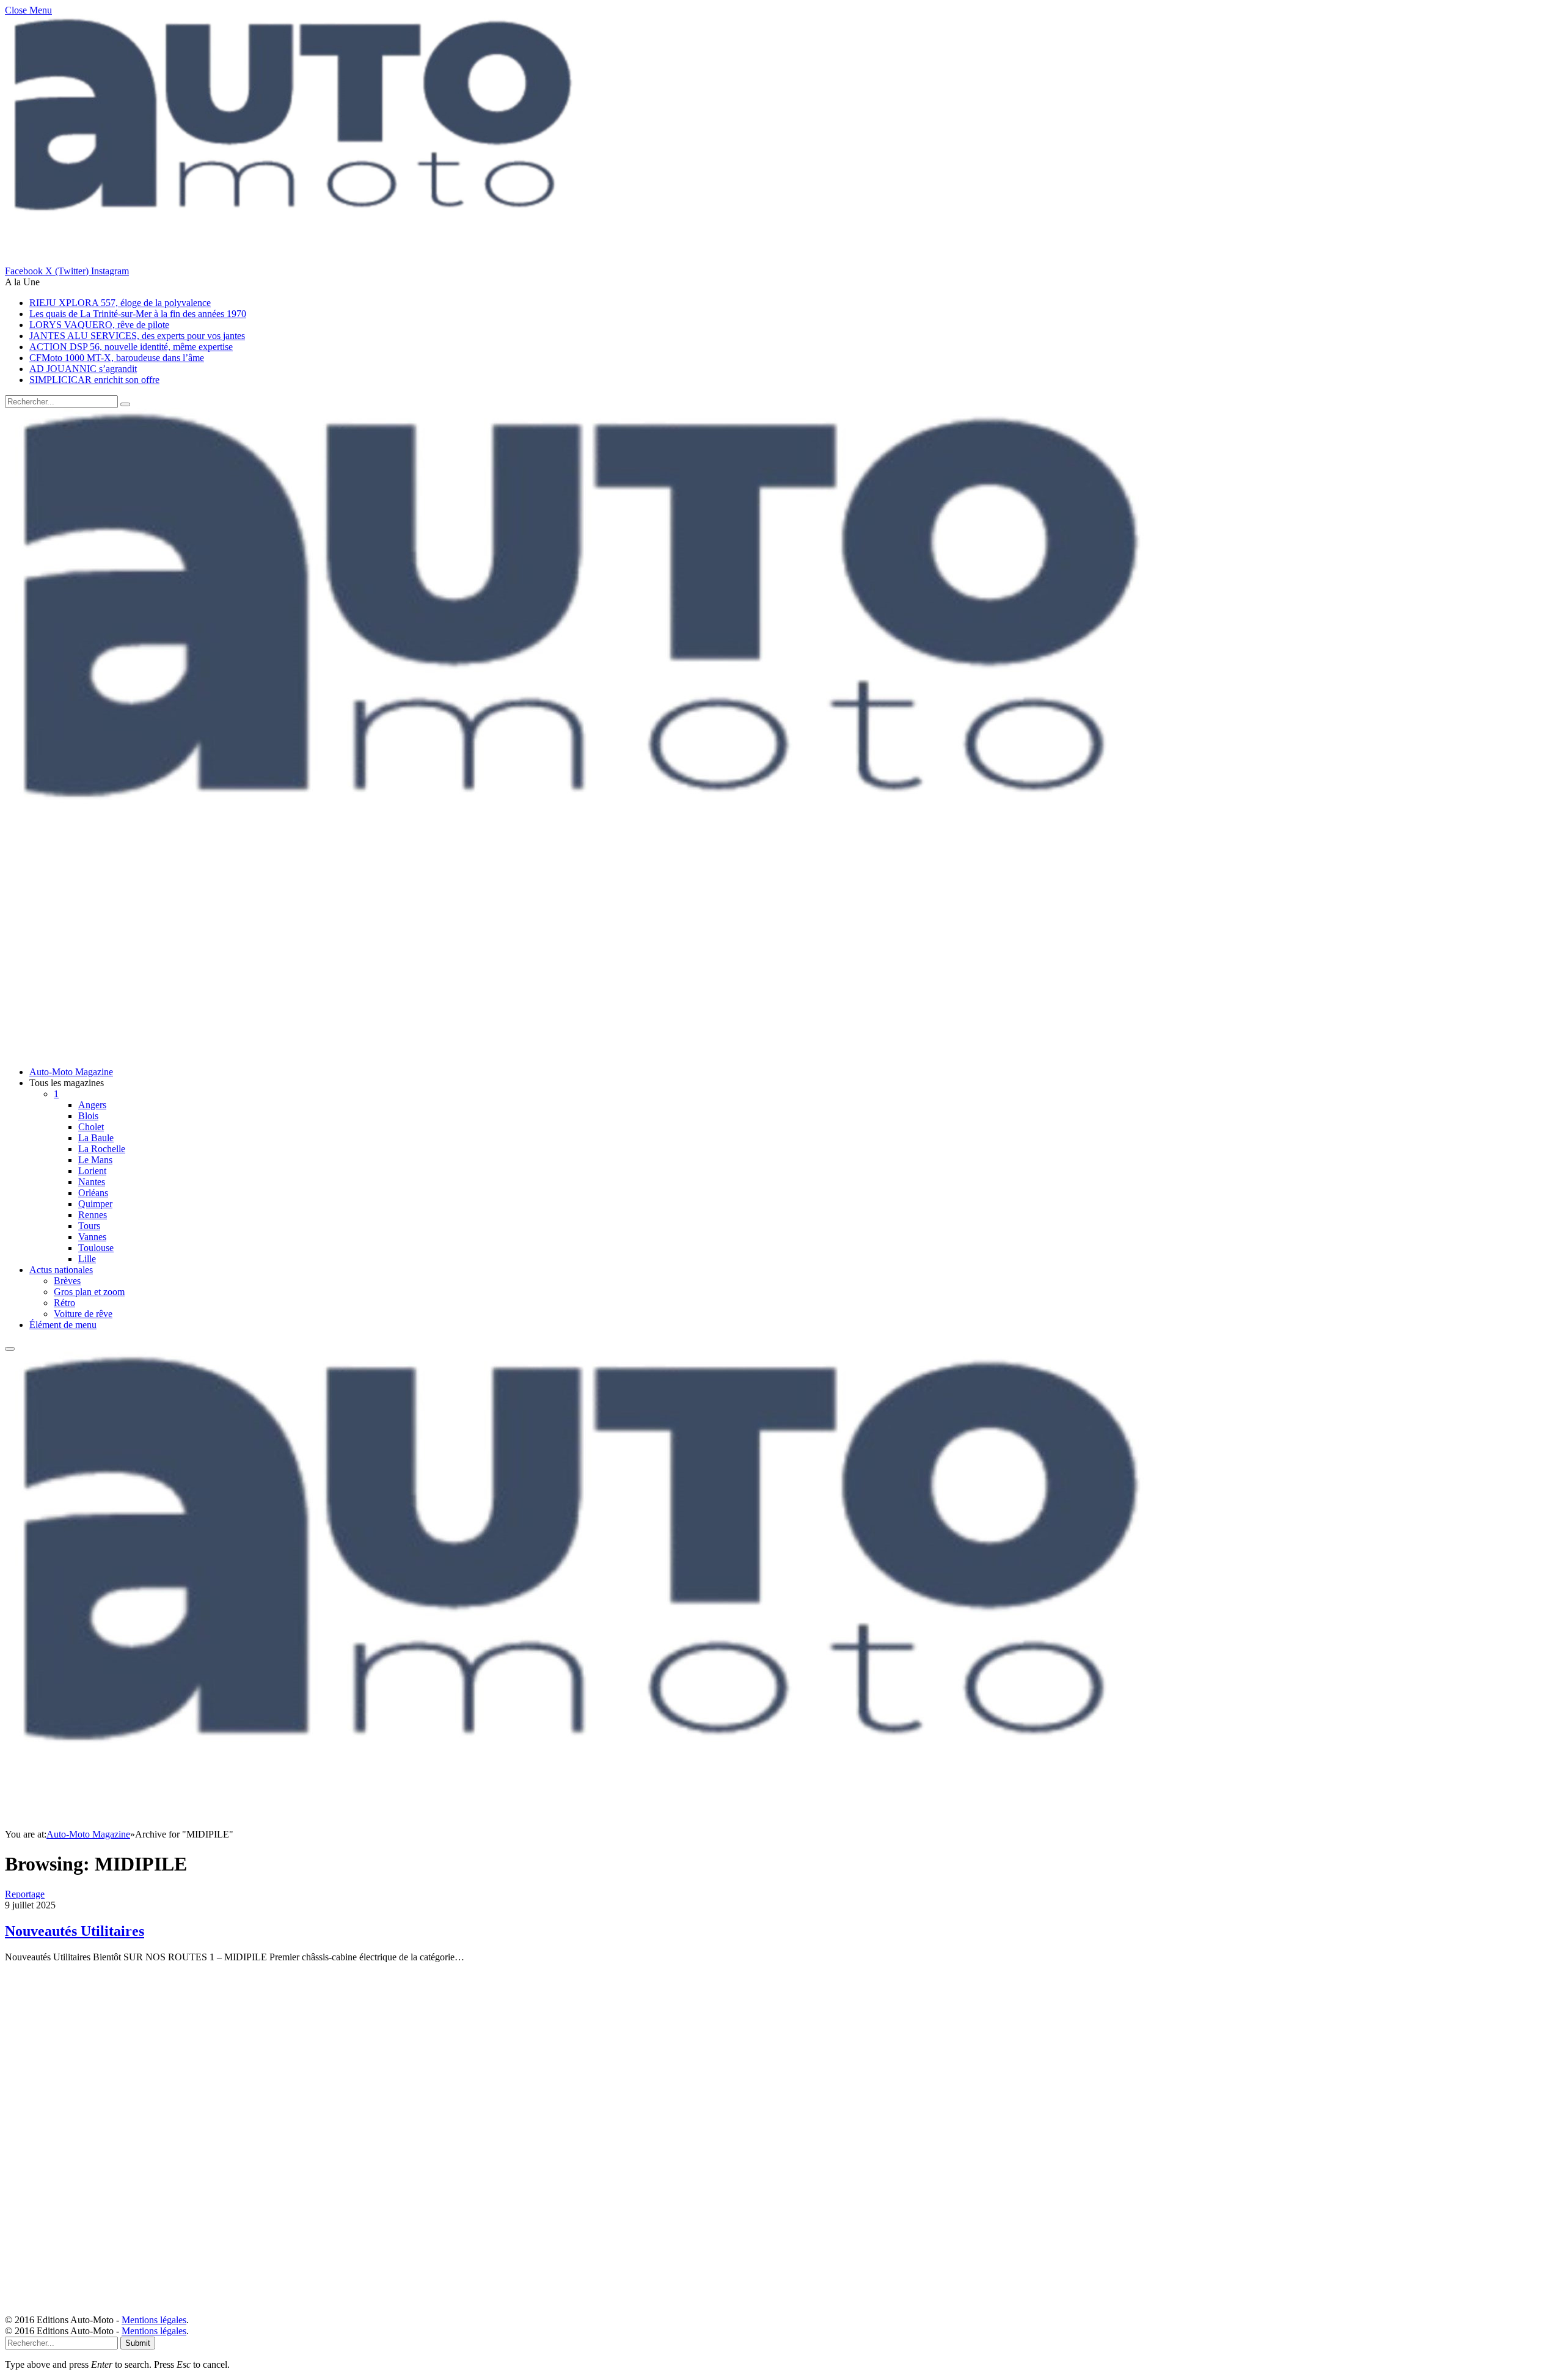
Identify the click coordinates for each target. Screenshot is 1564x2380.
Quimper (95, 1204)
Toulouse (96, 1248)
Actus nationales (61, 1270)
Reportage (25, 1894)
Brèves (67, 1281)
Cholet (91, 1127)
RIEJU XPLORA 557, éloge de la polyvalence (120, 303)
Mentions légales (154, 2320)
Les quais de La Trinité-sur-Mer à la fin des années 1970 (138, 314)
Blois (88, 1116)
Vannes (92, 1237)
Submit (138, 2343)
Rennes (93, 1215)
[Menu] (10, 1349)
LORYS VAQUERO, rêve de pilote (99, 325)
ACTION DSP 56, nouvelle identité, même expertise (131, 347)
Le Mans (95, 1160)
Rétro (64, 1303)
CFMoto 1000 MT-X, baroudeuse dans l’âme (117, 358)
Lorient (92, 1171)
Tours (89, 1226)
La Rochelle (102, 1149)
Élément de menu (63, 1325)
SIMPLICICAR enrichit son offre (94, 380)
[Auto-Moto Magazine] (591, 880)
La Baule (96, 1138)
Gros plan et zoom (89, 1292)
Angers (92, 1105)
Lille (87, 1259)
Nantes (92, 1182)
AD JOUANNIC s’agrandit (83, 369)
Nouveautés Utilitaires (75, 1931)
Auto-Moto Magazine (71, 1072)
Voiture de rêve (83, 1314)
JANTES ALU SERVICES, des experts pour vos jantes (137, 336)
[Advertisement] (371, 971)
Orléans (93, 1193)
